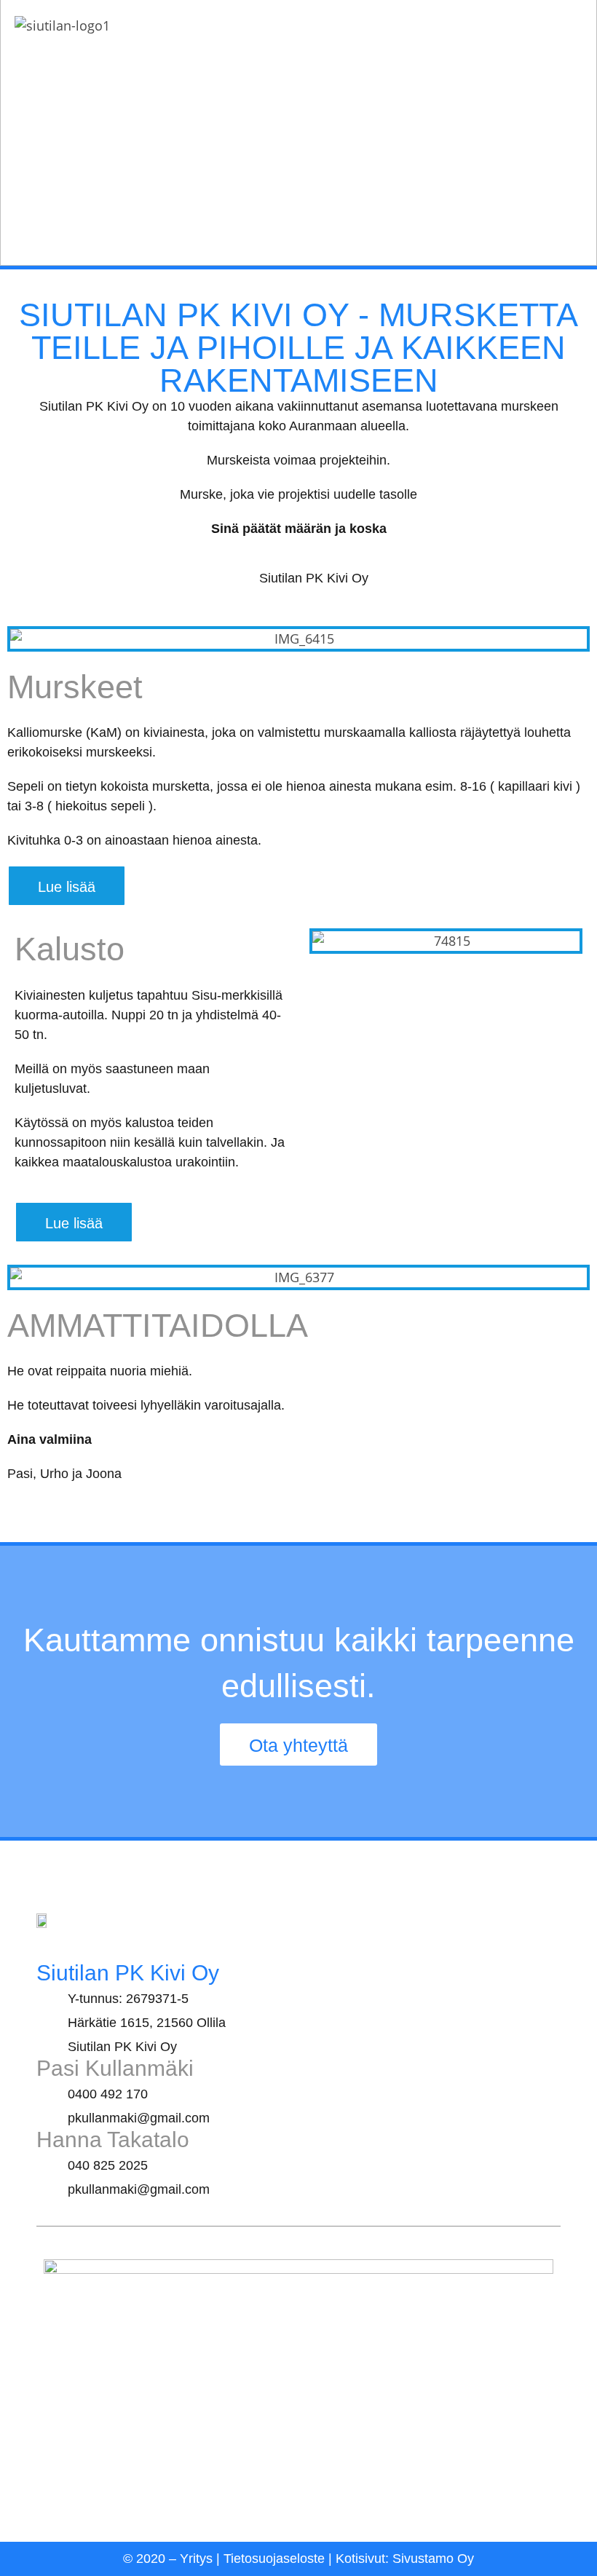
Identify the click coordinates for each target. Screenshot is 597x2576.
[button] (21, 639)
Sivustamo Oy (433, 2559)
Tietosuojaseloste (274, 2559)
